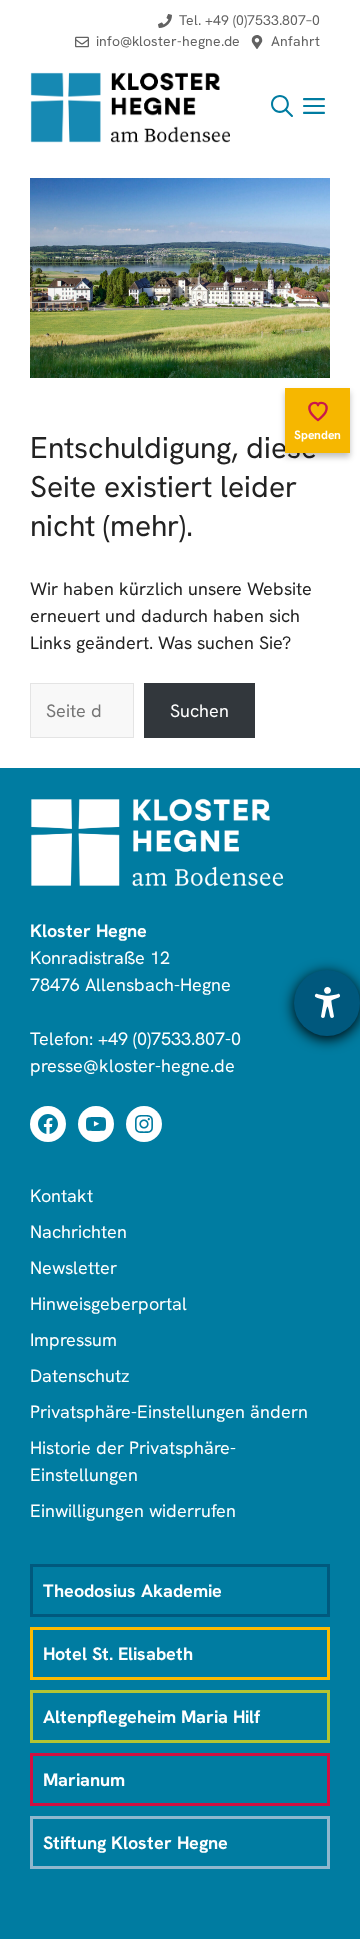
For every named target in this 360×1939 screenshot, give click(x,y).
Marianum (84, 1779)
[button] (282, 107)
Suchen (199, 710)
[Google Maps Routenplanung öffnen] (285, 41)
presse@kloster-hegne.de (132, 1065)
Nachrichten (78, 1231)
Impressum (73, 1339)
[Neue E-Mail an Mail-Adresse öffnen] (157, 41)
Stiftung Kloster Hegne (135, 1842)
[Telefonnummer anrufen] (239, 20)
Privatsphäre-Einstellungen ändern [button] (169, 1411)
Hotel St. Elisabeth (118, 1653)
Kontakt (61, 1195)
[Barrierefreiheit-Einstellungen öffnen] (327, 1003)
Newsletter (73, 1267)
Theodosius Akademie (132, 1590)
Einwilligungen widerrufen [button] (133, 1510)
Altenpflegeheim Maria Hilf (151, 1716)
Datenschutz (80, 1375)
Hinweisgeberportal (108, 1303)
